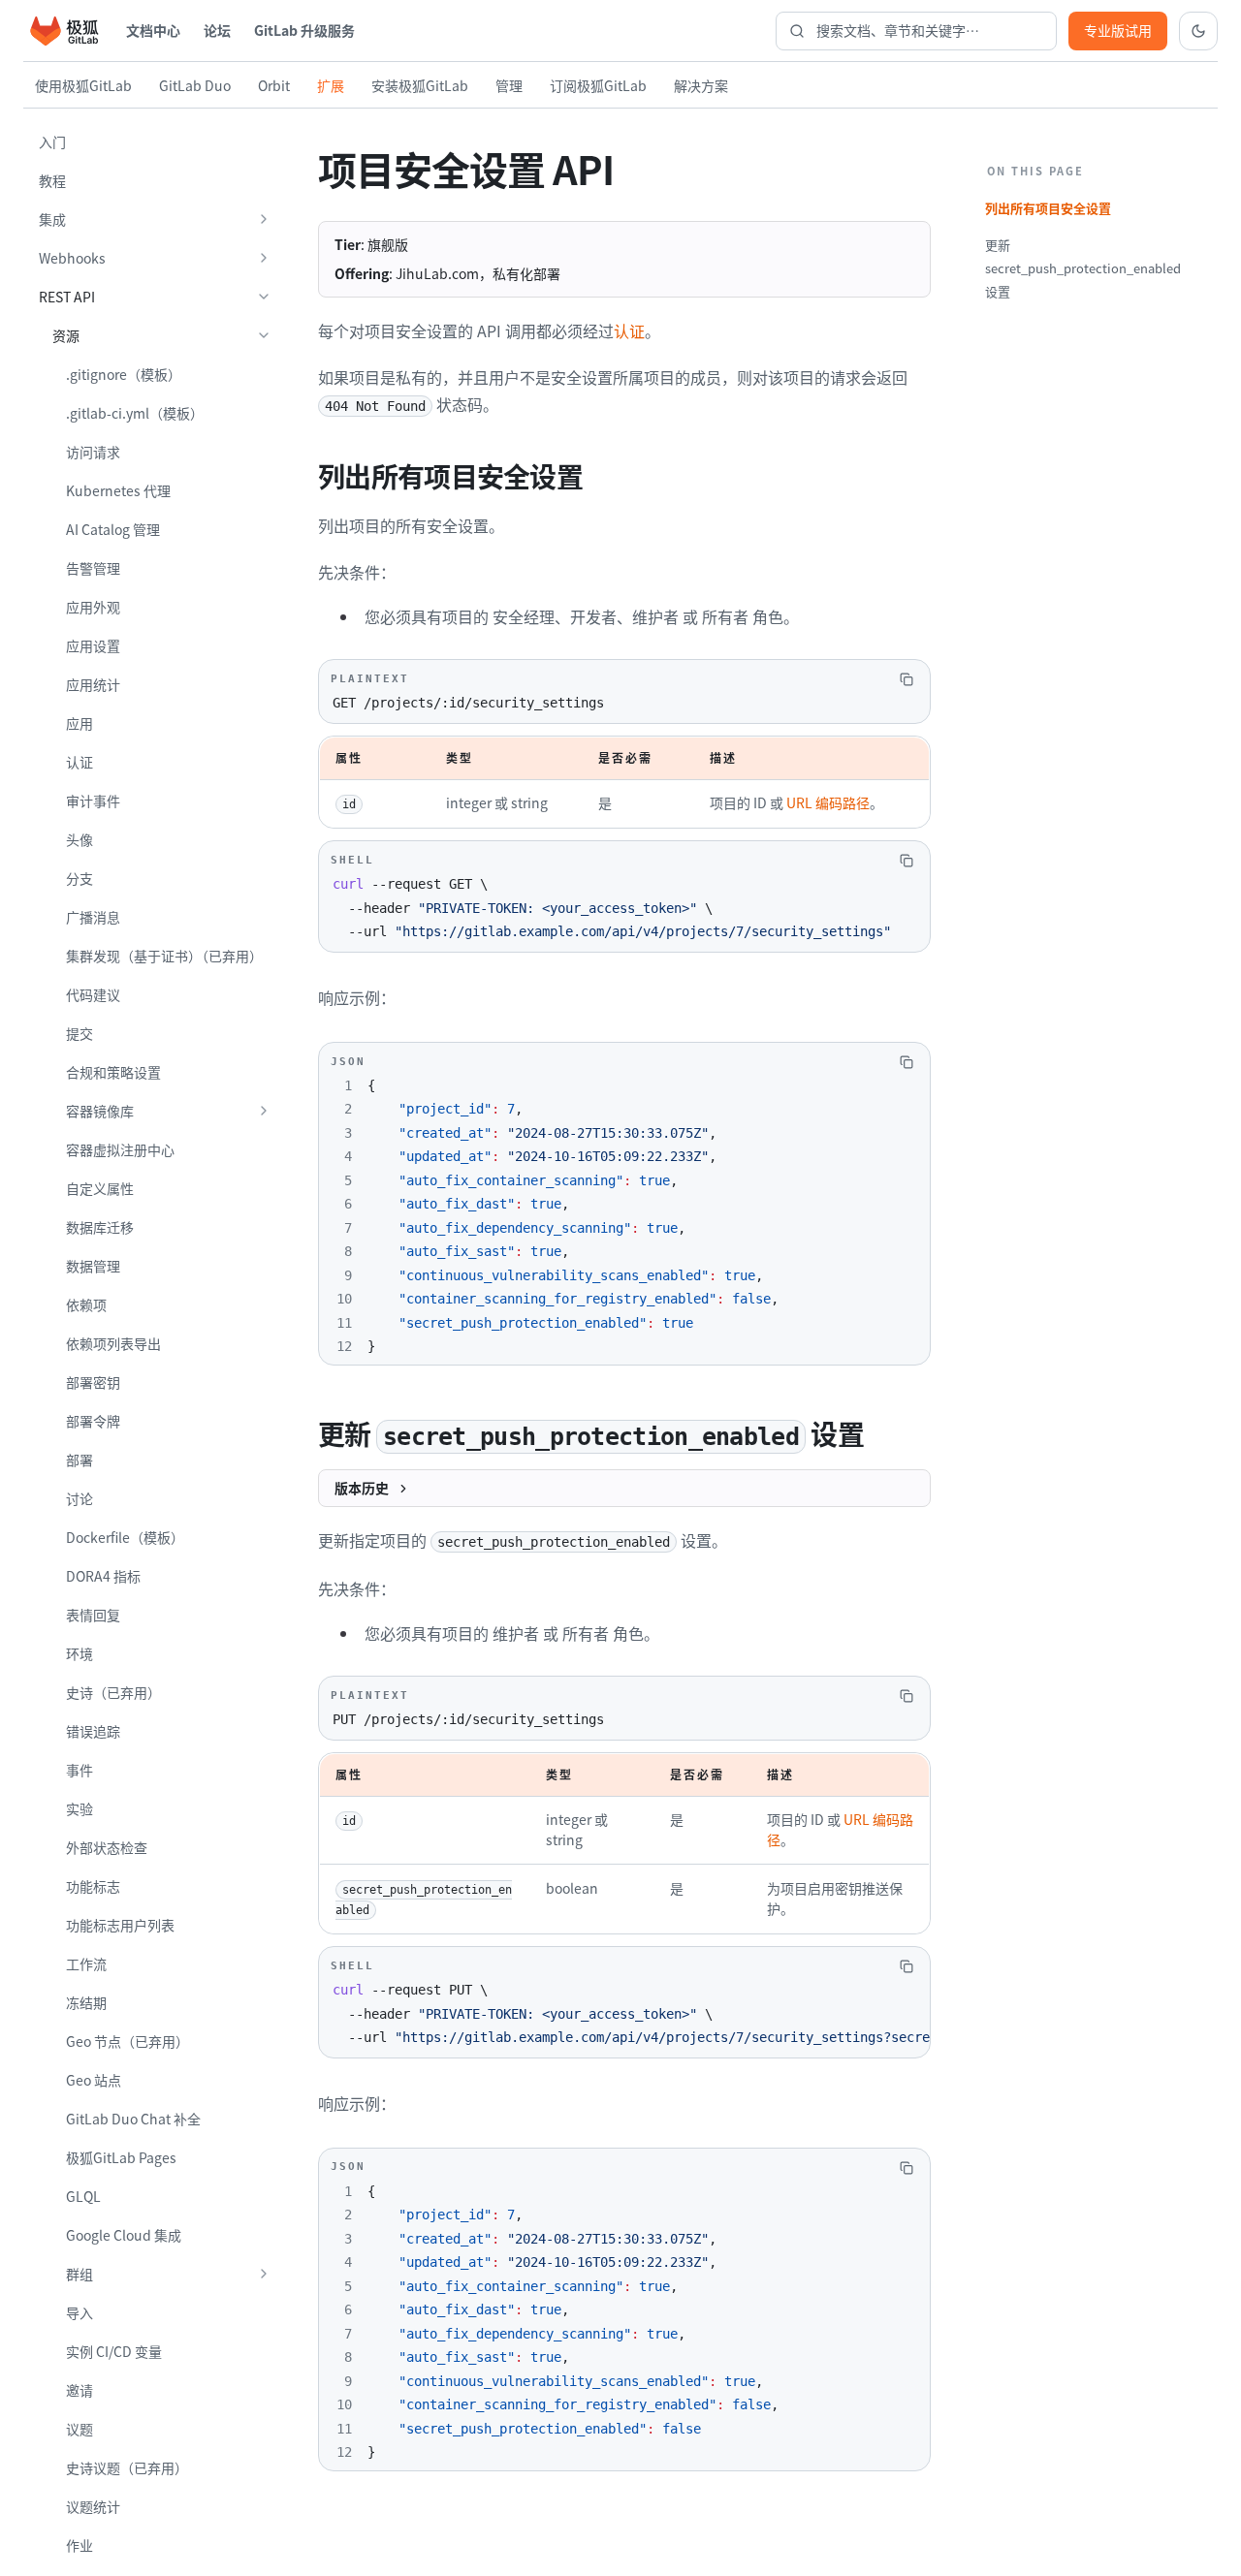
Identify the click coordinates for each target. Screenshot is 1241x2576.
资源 (66, 335)
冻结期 (86, 2002)
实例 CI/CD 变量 (114, 2351)
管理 (509, 85)
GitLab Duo (195, 85)
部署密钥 (93, 1382)
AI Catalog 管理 (113, 529)
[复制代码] (907, 679)
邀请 (80, 2390)
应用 (80, 723)
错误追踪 (93, 1731)
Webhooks (72, 258)
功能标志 (93, 1886)
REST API (67, 297)
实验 (80, 1808)
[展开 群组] (264, 2274)
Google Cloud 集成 (124, 2235)
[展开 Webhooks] (264, 258)
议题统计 (93, 2506)
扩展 (331, 85)
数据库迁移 (100, 1227)
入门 (52, 141)
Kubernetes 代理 (118, 490)
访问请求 (93, 452)
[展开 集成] (264, 219)
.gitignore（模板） (124, 374)
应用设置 (93, 645)
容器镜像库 (100, 1111)
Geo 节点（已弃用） (127, 2041)
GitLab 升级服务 (304, 30)
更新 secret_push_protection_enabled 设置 (1083, 268)
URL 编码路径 (828, 802)
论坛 (217, 30)
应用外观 (93, 607)
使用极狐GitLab (83, 85)
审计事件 (93, 801)
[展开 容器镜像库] (264, 1111)
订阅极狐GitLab (598, 85)
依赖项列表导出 (113, 1343)
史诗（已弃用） (113, 1692)
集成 (52, 219)
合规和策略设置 (113, 1072)
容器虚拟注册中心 (120, 1149)
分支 (80, 878)
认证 (80, 762)
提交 (80, 1033)
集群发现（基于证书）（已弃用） (164, 956)
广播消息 (93, 917)
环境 (80, 1653)
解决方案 (701, 85)
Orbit (274, 85)
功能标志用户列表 (120, 1925)
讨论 (80, 1498)
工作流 (86, 1963)
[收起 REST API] (264, 297)
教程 (52, 180)
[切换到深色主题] (1198, 31)
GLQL (83, 2196)
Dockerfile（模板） (125, 1537)
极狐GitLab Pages (121, 2157)
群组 (80, 2274)
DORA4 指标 (103, 1576)
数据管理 (93, 1266)
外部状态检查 (107, 1847)
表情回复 (93, 1615)
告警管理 (93, 568)
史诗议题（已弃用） (127, 2467)
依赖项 (86, 1304)
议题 (80, 2429)
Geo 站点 (94, 2080)
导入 (80, 2312)
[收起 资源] (264, 335)
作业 (80, 2545)
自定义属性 (100, 1188)
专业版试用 (1118, 30)
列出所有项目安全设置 (1048, 208)
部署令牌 (93, 1421)
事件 (80, 1770)
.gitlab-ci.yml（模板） (135, 413)
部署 (80, 1460)
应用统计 (93, 684)
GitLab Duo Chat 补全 (133, 2119)
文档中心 (153, 30)
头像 (80, 839)
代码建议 (93, 994)
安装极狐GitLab (420, 85)
